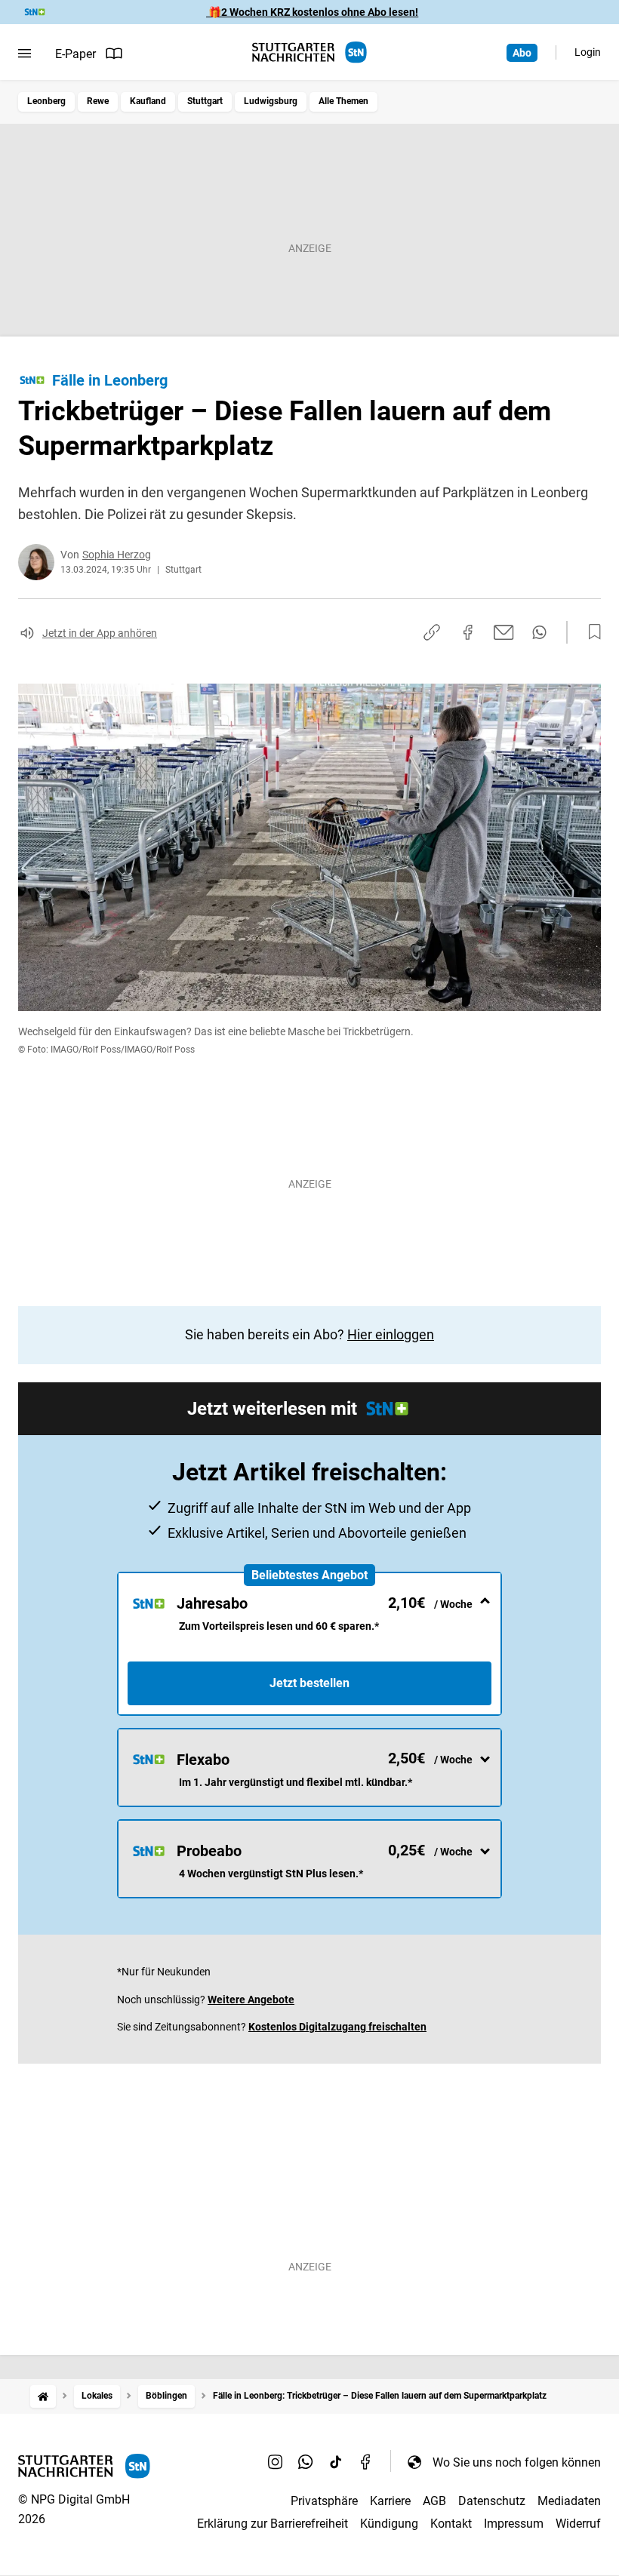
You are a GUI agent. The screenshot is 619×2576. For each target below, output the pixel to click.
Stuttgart (205, 101)
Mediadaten (569, 2501)
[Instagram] (276, 2462)
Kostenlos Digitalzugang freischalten (337, 2027)
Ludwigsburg (271, 101)
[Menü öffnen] (25, 54)
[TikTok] (336, 2462)
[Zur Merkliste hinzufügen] (590, 632)
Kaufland (148, 101)
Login (588, 52)
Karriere (390, 2501)
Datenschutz (492, 2501)
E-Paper (75, 54)
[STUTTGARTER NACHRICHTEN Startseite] (309, 52)
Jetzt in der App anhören (100, 633)
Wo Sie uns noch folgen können (517, 2462)
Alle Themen (343, 101)
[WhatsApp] (306, 2462)
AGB (434, 2501)
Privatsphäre (324, 2501)
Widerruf (578, 2524)
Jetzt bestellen (309, 1683)
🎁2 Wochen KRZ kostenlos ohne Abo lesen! (312, 12)
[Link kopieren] (432, 632)
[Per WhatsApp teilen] (539, 632)
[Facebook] (366, 2462)
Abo (522, 53)
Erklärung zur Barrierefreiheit (273, 2524)
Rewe (98, 101)
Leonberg (46, 101)
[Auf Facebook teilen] (468, 632)
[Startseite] (43, 2396)
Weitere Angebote (251, 2000)
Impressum (514, 2524)
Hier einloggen (391, 1334)
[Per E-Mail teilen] (504, 632)
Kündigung (389, 2524)
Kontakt (451, 2524)
